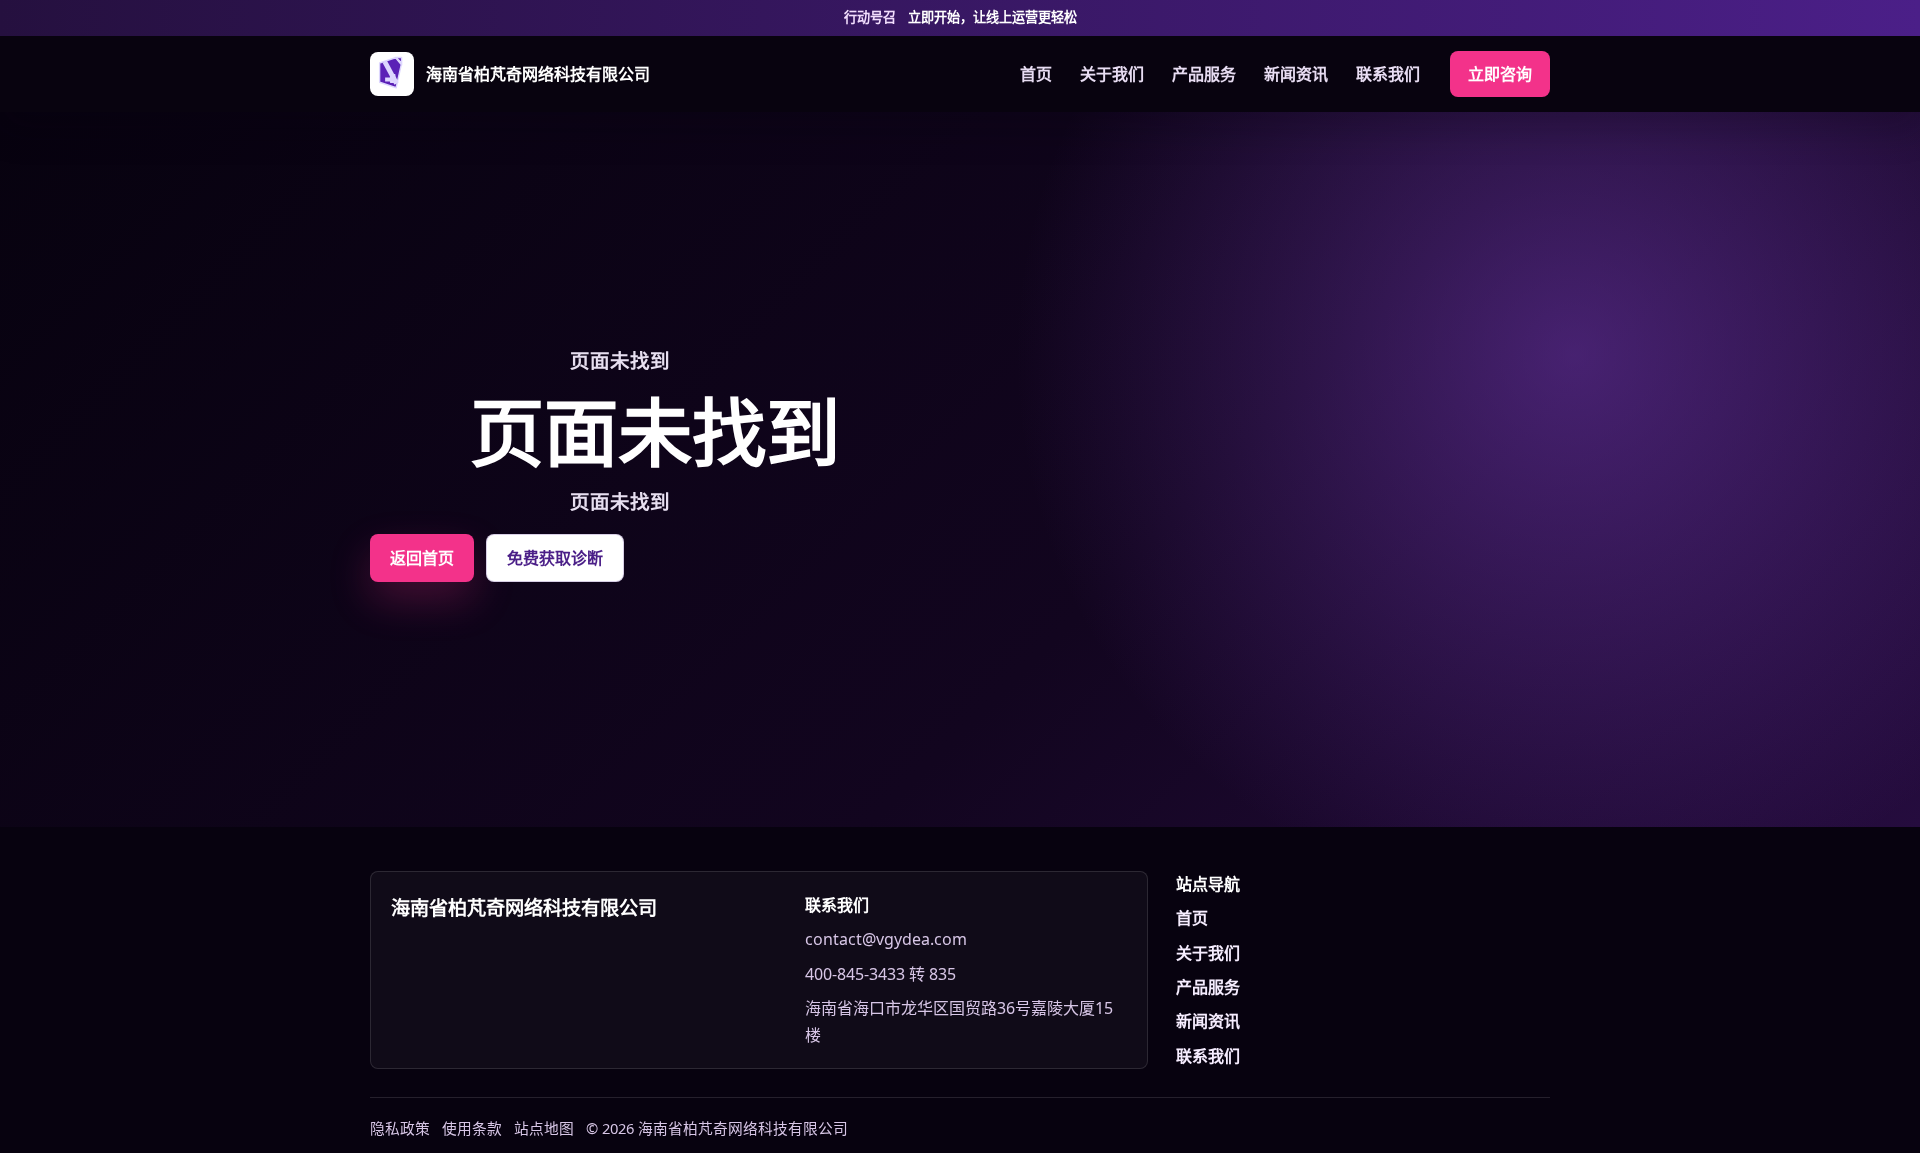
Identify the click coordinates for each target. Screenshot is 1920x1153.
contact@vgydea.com (886, 939)
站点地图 (544, 1128)
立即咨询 (1500, 74)
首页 (1036, 74)
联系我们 (1388, 74)
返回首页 (422, 558)
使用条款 (472, 1128)
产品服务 (1204, 74)
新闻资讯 (1296, 74)
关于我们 (1112, 74)
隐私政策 (400, 1128)
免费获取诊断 (555, 558)
